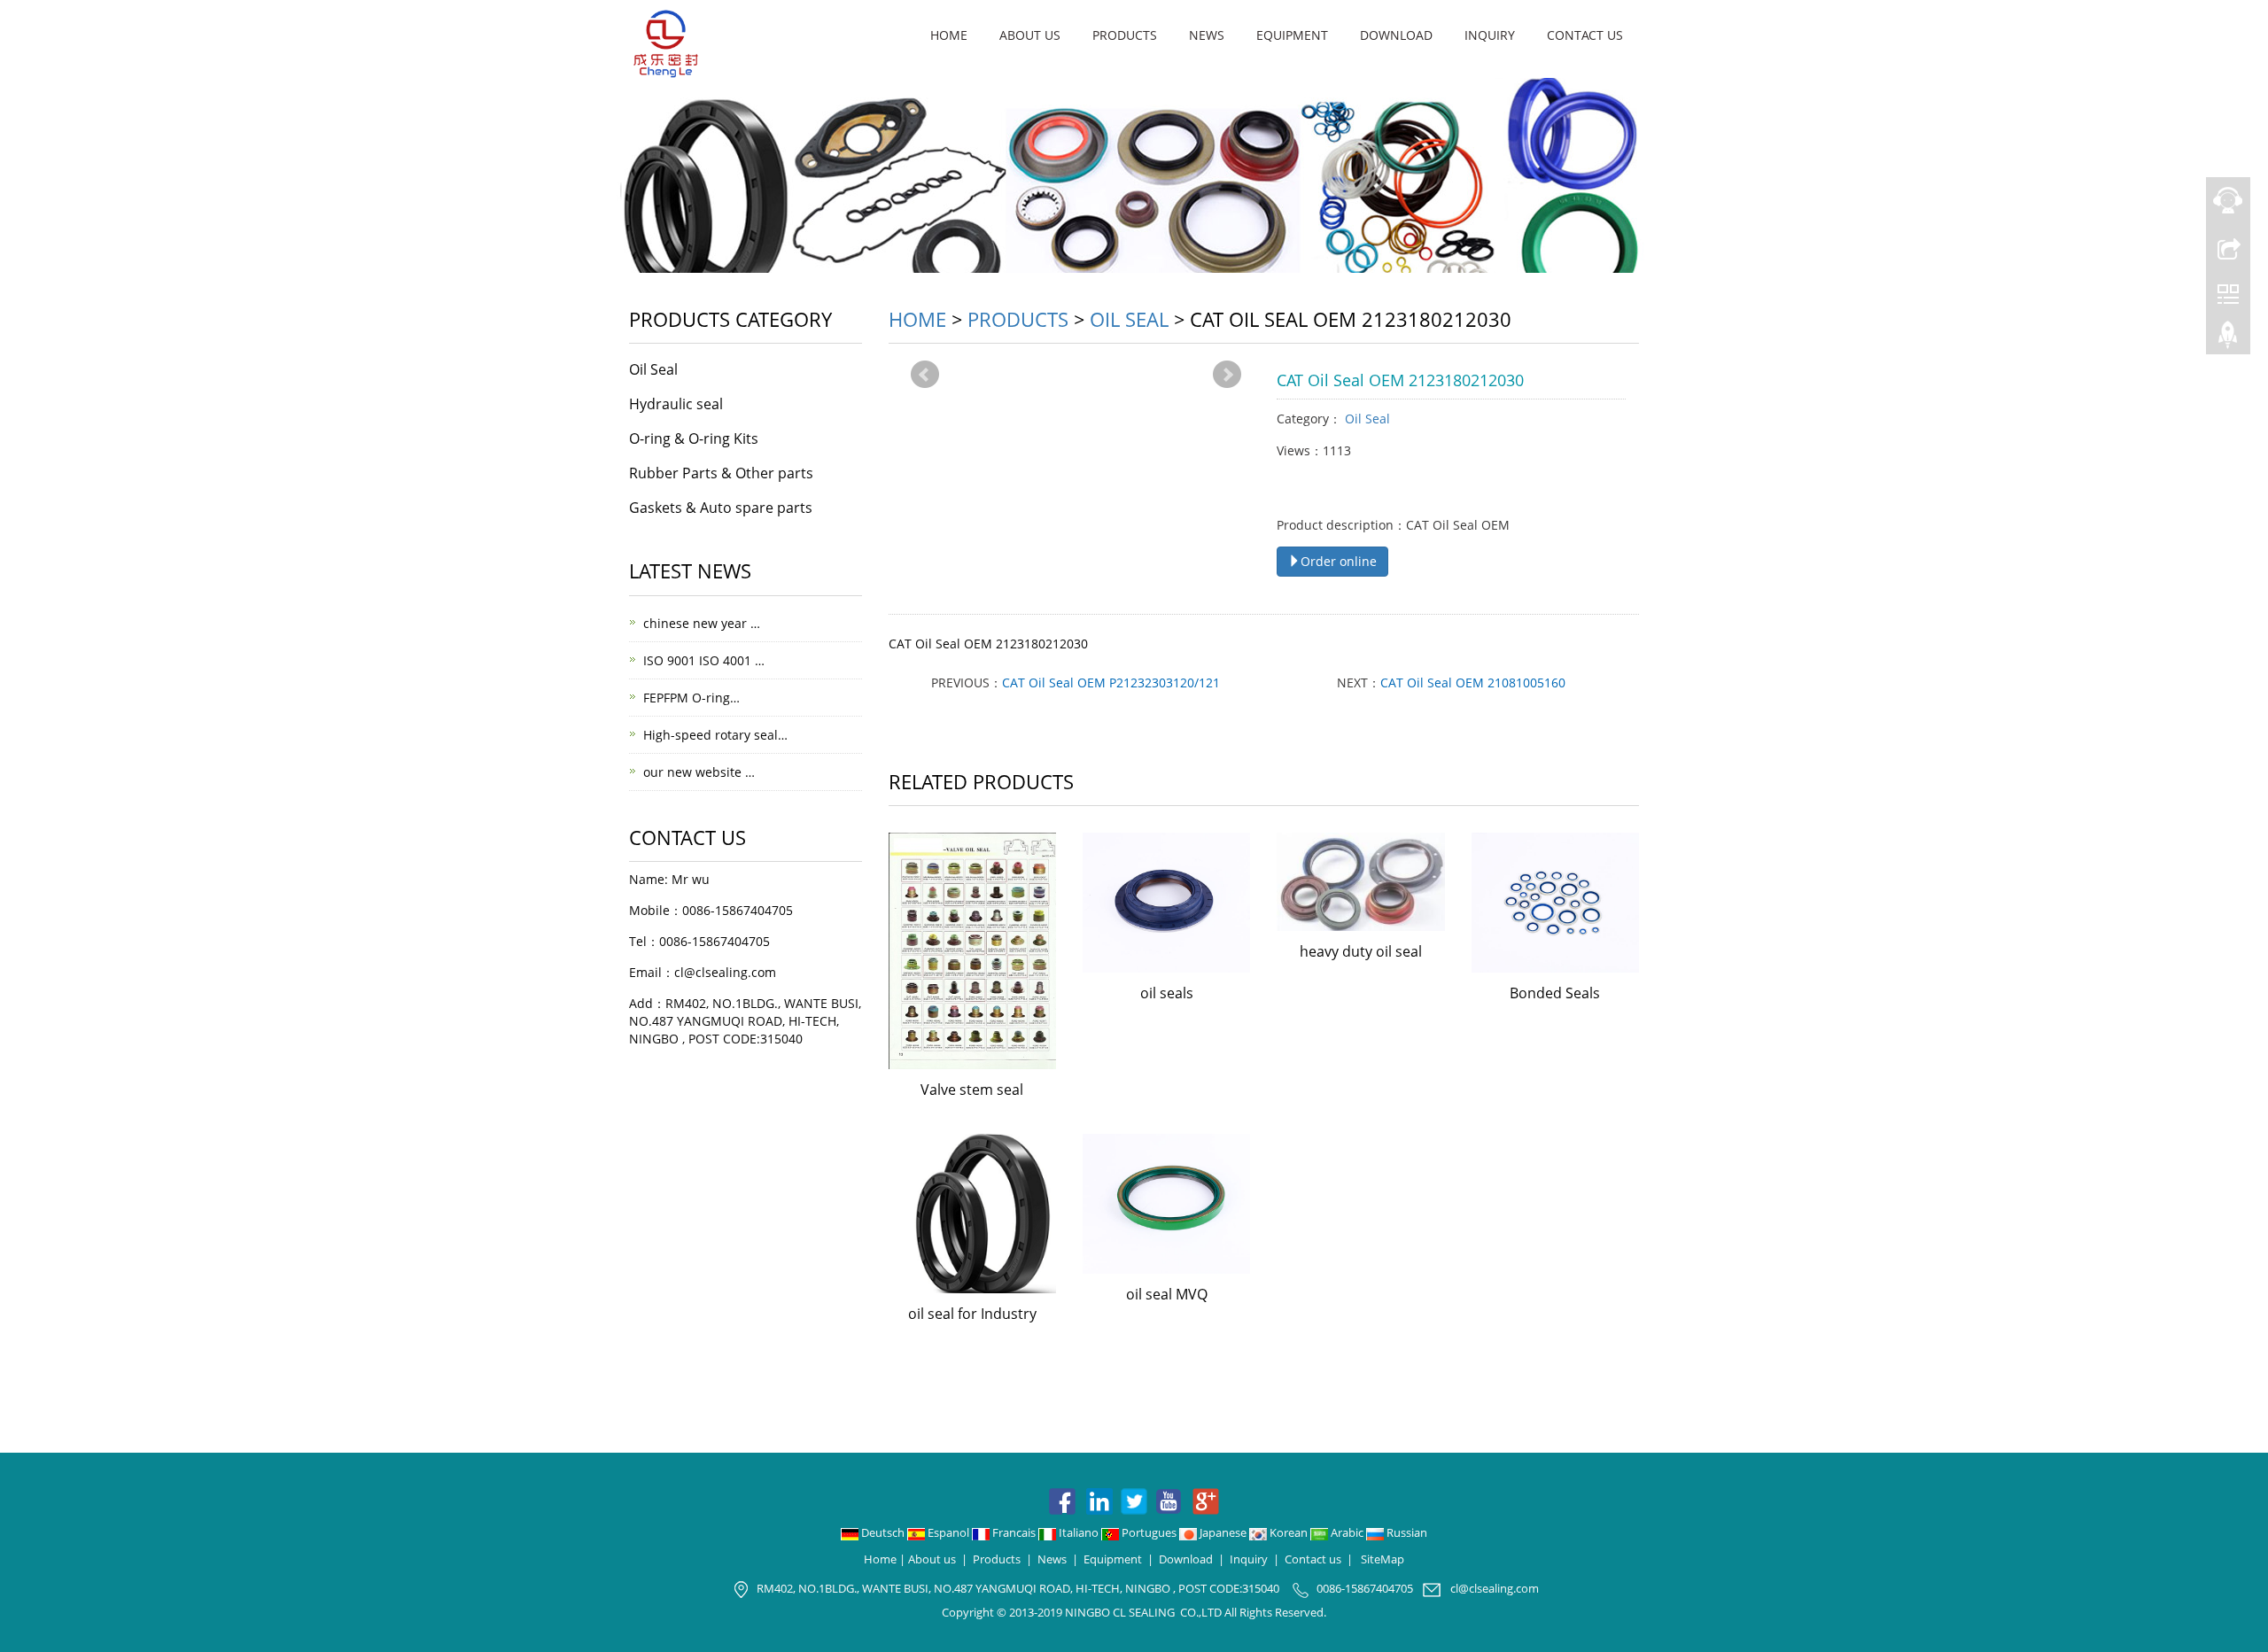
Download (1396, 35)
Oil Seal (1129, 319)
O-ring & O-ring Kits (694, 438)
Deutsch (883, 1532)
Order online (1339, 561)
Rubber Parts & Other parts (721, 473)
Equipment (1292, 35)
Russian (1406, 1532)
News (1207, 35)
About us (1030, 35)
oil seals (1167, 993)
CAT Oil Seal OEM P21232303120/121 (1111, 683)
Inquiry (1490, 35)
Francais (1014, 1532)
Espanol (948, 1532)
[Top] (2228, 339)
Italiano (1079, 1532)
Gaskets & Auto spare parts (721, 508)
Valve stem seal (972, 1090)
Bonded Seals (1555, 993)
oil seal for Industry (972, 1314)
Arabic (1347, 1532)
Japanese (1223, 1532)
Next (1227, 375)
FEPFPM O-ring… (691, 698)
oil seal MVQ (1167, 1294)
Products (1125, 35)
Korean (1289, 1532)
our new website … (699, 772)
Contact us (1585, 35)
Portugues (1149, 1532)
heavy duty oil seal (1361, 951)
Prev (925, 375)
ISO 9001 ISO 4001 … (704, 660)
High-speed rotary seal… (715, 735)
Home (949, 35)
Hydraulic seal (676, 404)
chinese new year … (702, 623)
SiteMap (1383, 1559)
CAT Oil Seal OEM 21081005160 (1473, 683)
